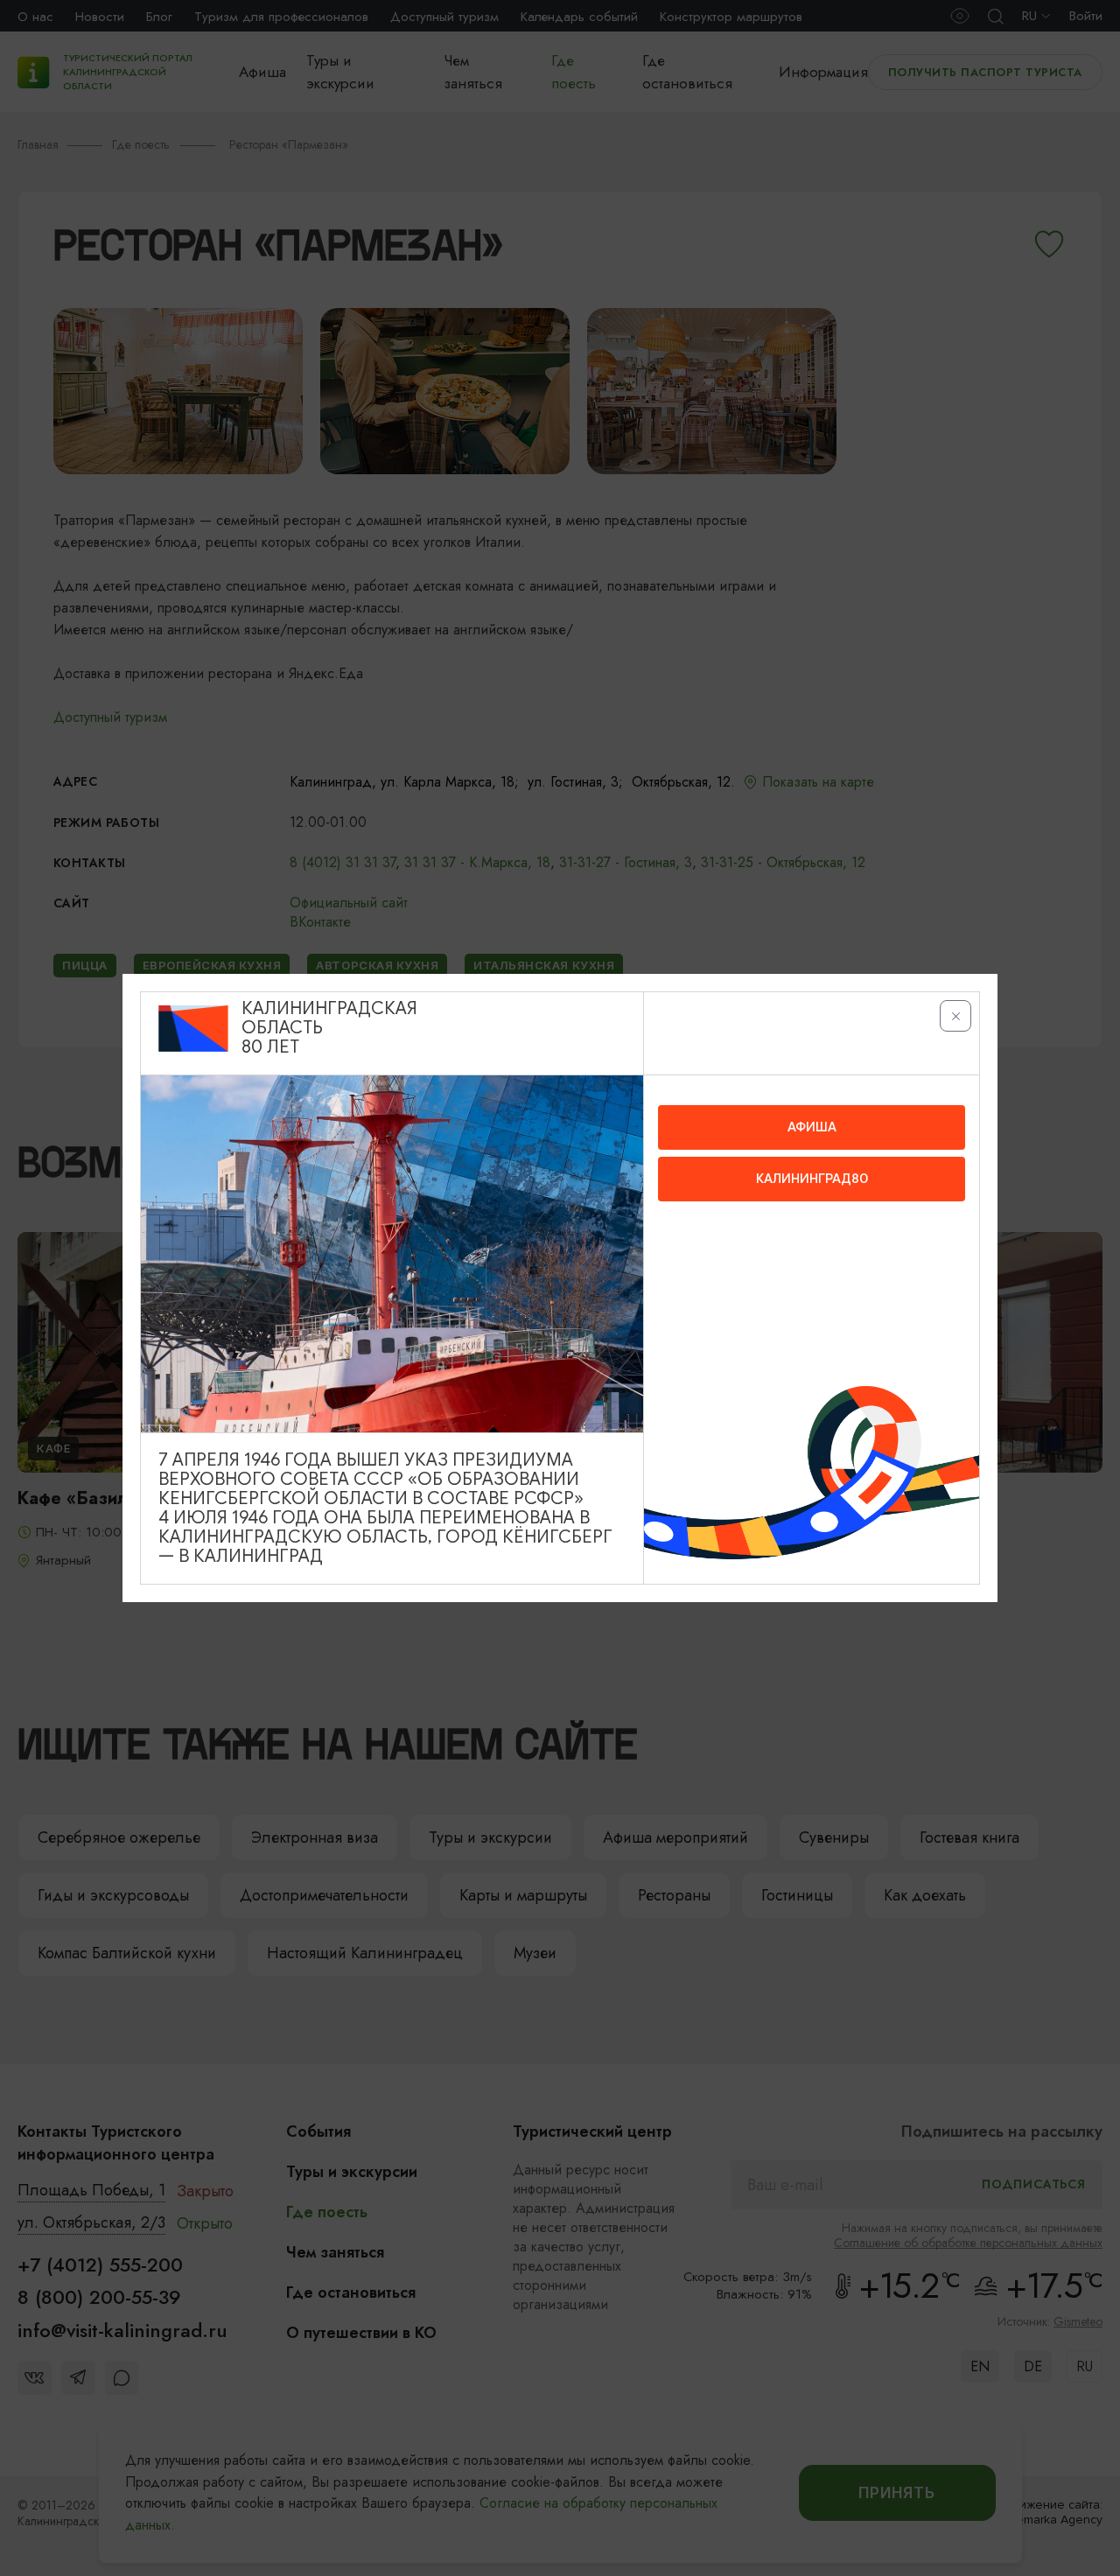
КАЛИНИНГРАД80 (812, 1179)
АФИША (812, 1127)
